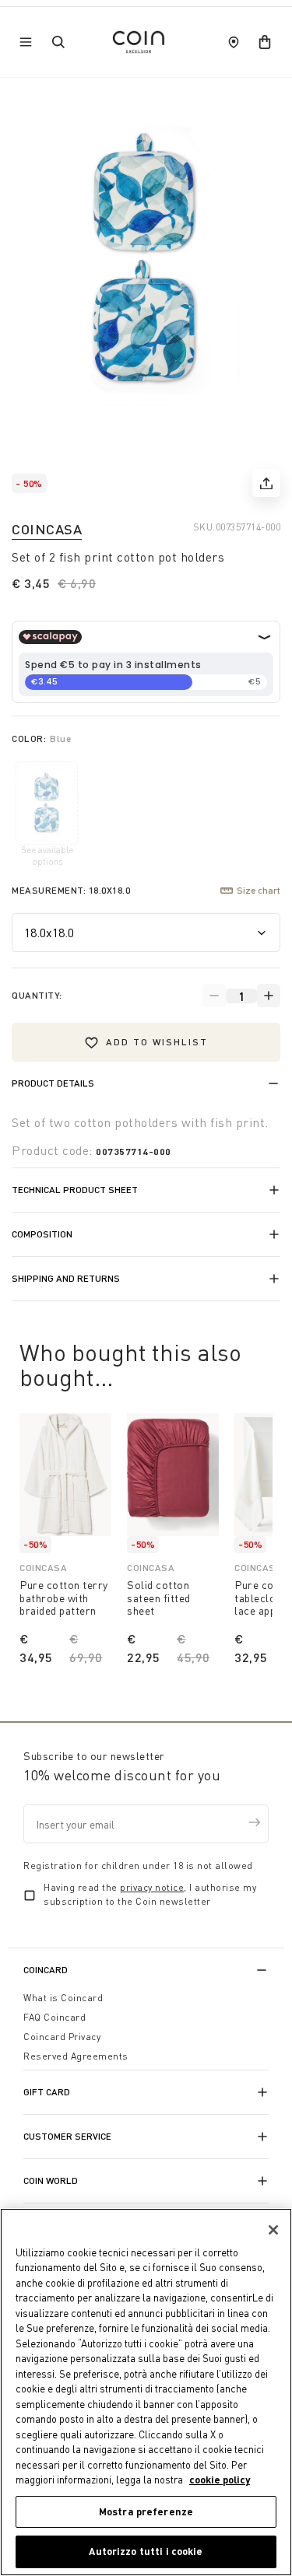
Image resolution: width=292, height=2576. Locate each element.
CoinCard (46, 1970)
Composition (42, 1234)
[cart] (265, 42)
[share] (266, 483)
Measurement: (71, 890)
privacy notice (152, 1887)
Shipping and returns (66, 1278)
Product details (53, 1083)
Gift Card (47, 2092)
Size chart (259, 890)
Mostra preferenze (146, 2511)
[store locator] (234, 42)
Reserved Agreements (76, 2056)
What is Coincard (63, 1998)
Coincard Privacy (62, 2037)
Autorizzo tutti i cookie (146, 2551)
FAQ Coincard (55, 2017)
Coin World (51, 2180)
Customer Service (67, 2136)
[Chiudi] (273, 2230)
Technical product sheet (75, 1190)
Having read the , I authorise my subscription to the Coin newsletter (150, 1894)
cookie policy (220, 2480)
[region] (146, 2392)
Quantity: (37, 995)
